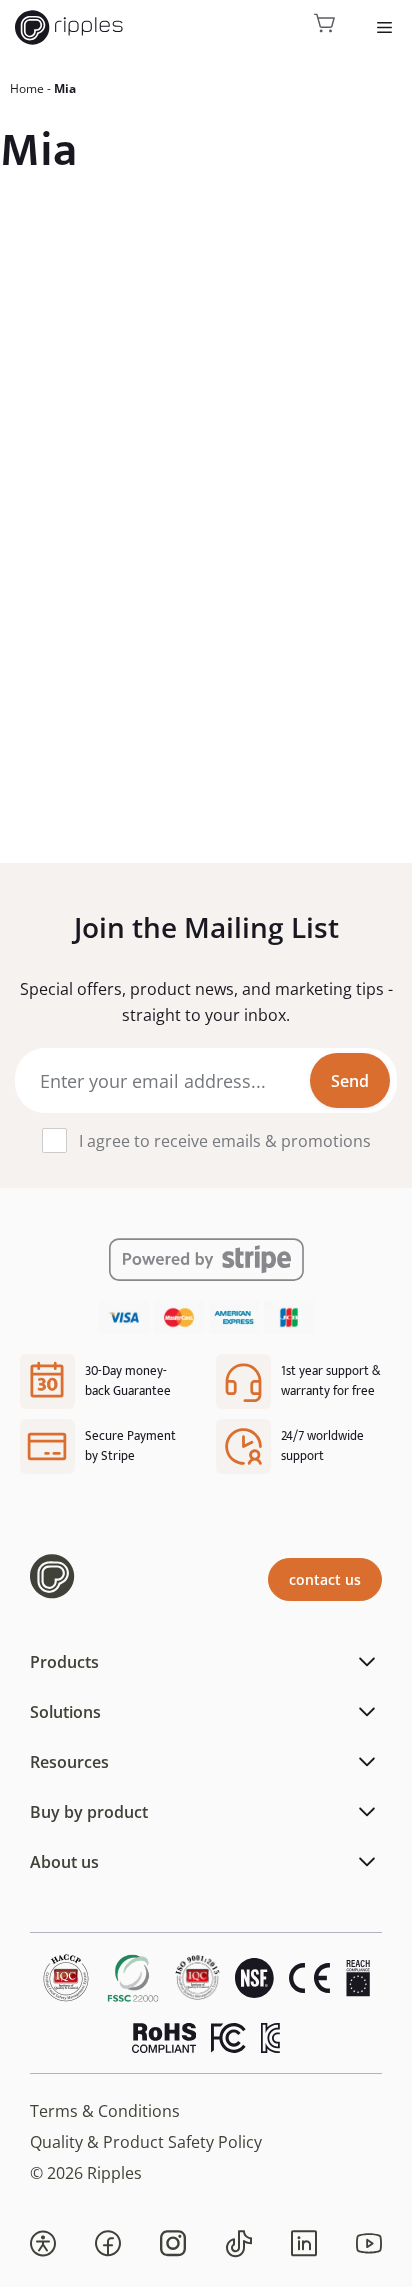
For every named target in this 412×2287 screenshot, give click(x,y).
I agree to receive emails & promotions (225, 1141)
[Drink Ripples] (69, 27)
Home (27, 88)
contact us (325, 1579)
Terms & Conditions (105, 2111)
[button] (43, 2244)
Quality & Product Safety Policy (146, 2142)
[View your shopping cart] (325, 27)
